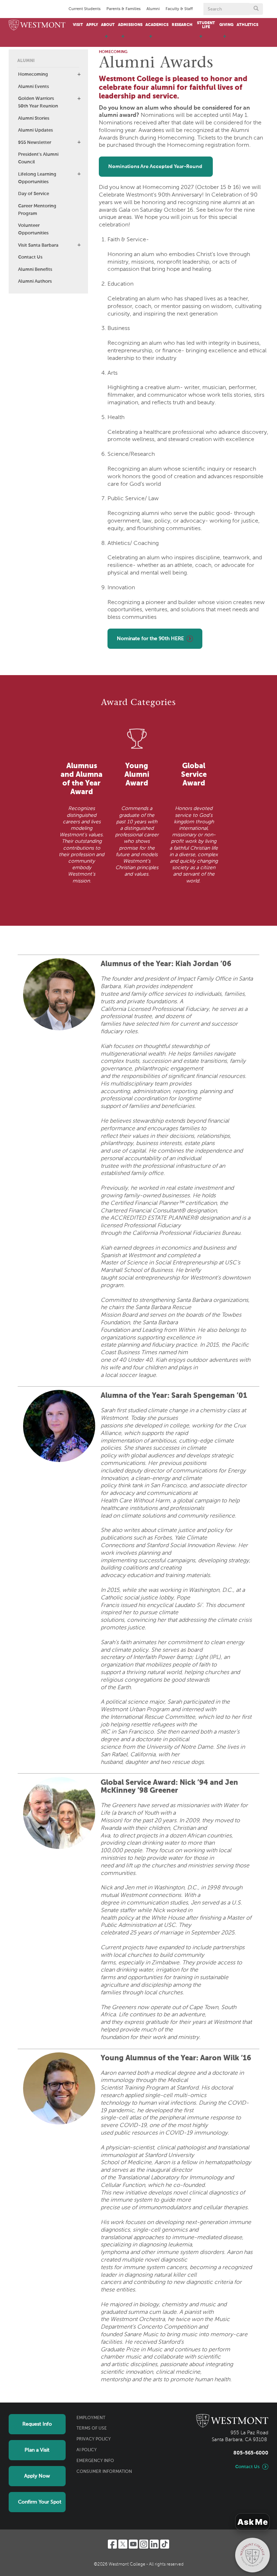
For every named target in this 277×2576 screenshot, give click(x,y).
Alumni (153, 9)
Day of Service (34, 194)
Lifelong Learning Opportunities (37, 178)
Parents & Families (124, 9)
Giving (226, 25)
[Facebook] (112, 2544)
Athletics (247, 25)
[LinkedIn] (154, 2544)
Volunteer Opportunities (33, 229)
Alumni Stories (34, 118)
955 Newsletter (35, 143)
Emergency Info (95, 2461)
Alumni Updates (36, 130)
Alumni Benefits (35, 270)
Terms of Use (92, 2429)
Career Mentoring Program (37, 210)
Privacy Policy (94, 2439)
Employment (91, 2418)
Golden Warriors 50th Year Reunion (38, 102)
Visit (78, 25)
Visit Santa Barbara (38, 245)
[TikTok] (165, 2544)
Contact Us (30, 257)
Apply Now (37, 2476)
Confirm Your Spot (40, 2502)
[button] (79, 74)
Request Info (37, 2424)
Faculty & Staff (179, 9)
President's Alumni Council (38, 158)
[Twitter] (123, 2544)
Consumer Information (104, 2472)
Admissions (130, 25)
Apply (92, 25)
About (108, 25)
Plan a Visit (37, 2450)
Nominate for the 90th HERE (150, 639)
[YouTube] (133, 2544)
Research (182, 25)
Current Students (85, 9)
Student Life (206, 25)
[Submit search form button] (256, 9)
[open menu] (106, 40)
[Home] (37, 25)
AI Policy (87, 2450)
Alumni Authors (35, 281)
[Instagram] (144, 2544)
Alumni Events (34, 87)
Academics (157, 25)
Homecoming (33, 74)
